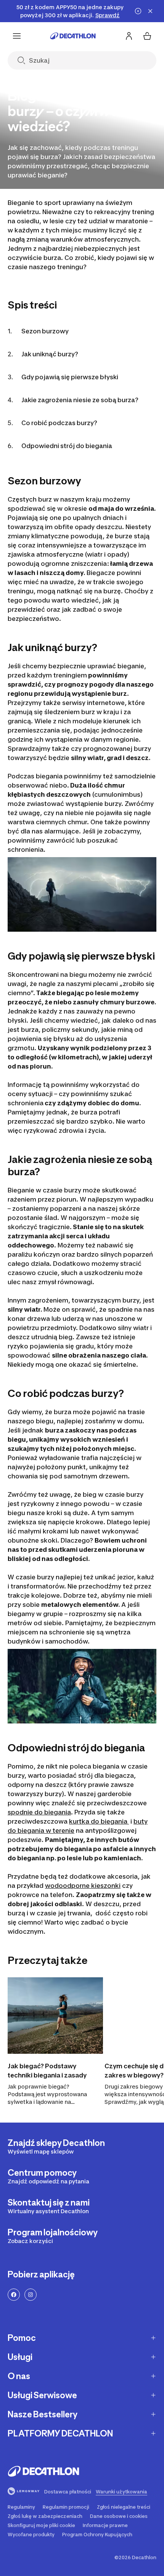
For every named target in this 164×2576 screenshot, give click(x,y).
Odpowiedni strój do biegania (67, 446)
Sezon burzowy (45, 331)
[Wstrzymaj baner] (138, 11)
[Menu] (17, 36)
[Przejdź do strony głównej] (73, 36)
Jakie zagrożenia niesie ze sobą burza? (80, 400)
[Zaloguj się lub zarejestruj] (129, 36)
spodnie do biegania (39, 1812)
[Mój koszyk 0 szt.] (147, 36)
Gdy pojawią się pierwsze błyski (70, 377)
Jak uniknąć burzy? (50, 354)
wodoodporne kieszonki (83, 1886)
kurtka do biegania (99, 1821)
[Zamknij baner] (150, 11)
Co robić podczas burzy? (59, 423)
